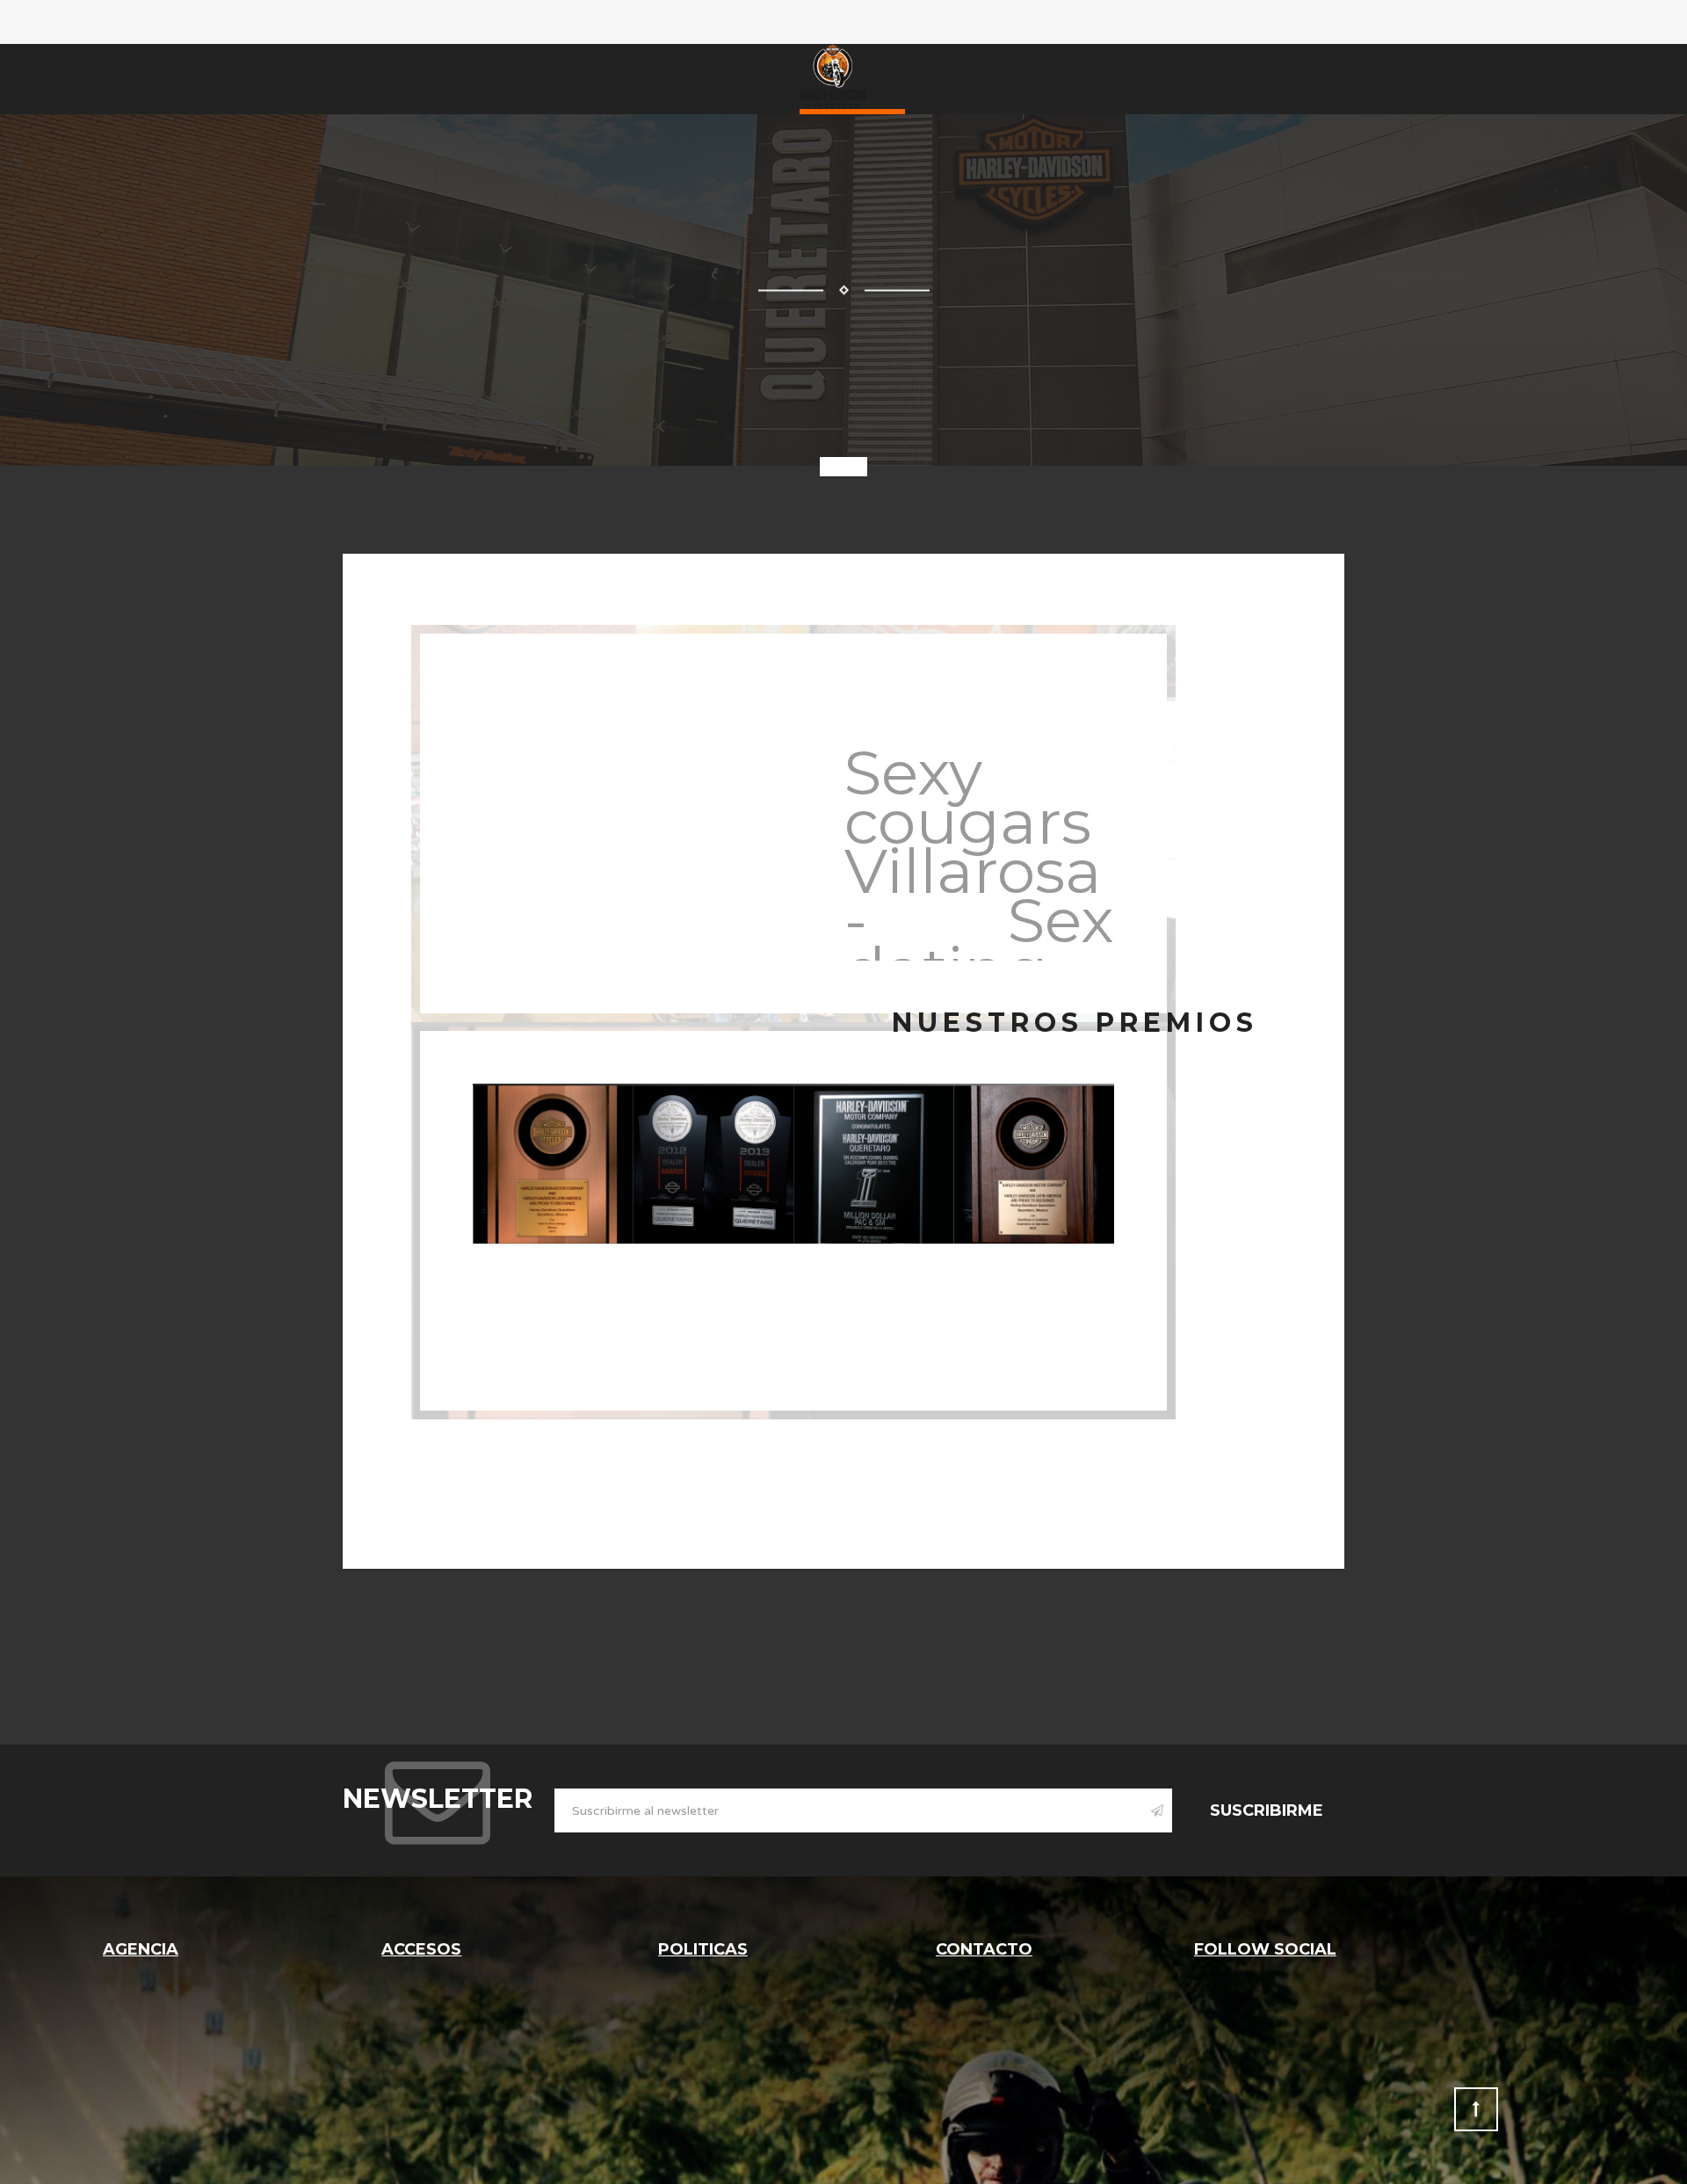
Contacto (984, 1949)
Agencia (141, 1949)
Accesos (421, 1949)
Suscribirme (1267, 1810)
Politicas (703, 1949)
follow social (1265, 1949)
